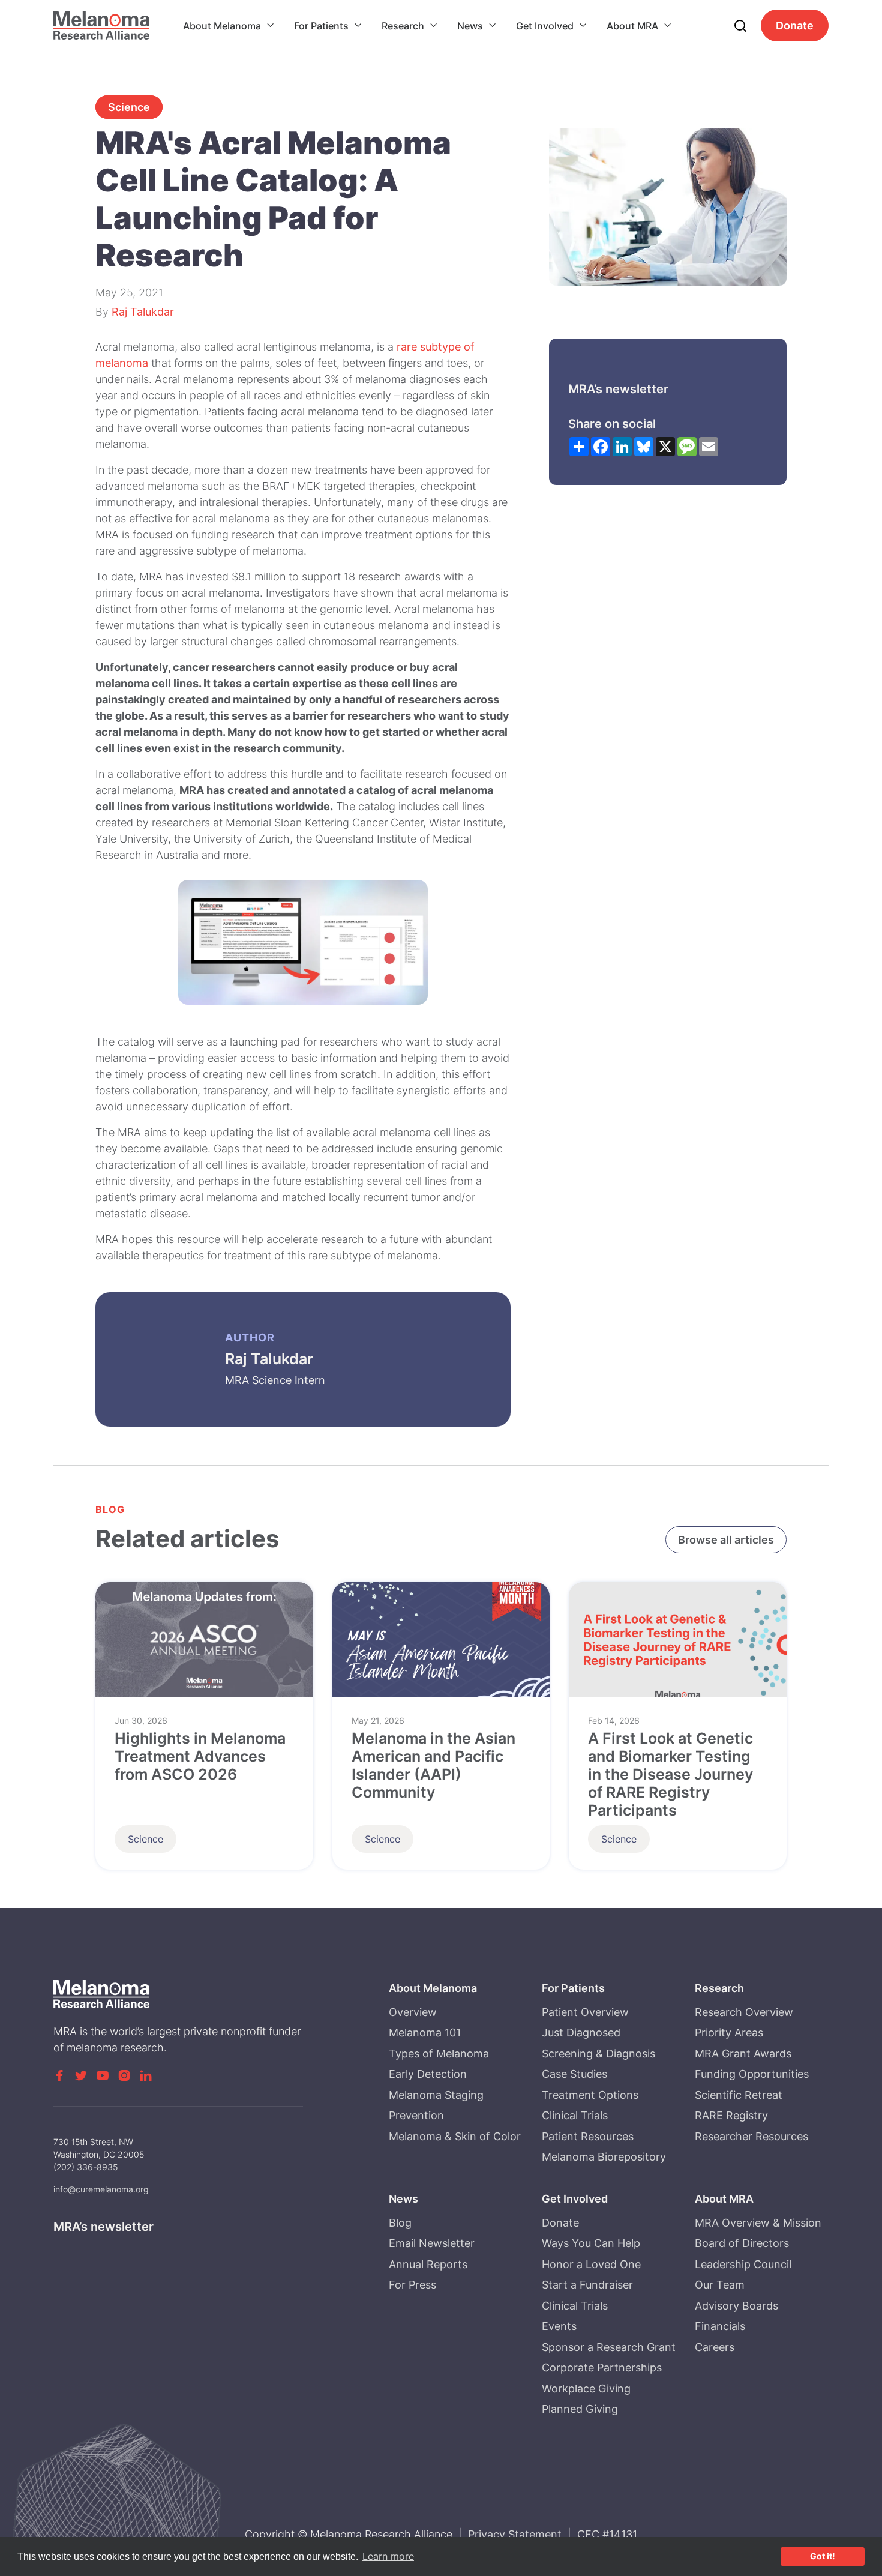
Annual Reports (428, 2264)
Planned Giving (580, 2409)
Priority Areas (729, 2033)
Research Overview (744, 2012)
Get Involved (545, 26)
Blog (400, 2223)
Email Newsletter (432, 2243)
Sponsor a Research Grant (609, 2347)
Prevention (416, 2115)
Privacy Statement (515, 2534)
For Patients (321, 26)
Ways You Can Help (591, 2243)
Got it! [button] (823, 2556)
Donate (795, 26)
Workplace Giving (586, 2388)
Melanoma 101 (425, 2033)
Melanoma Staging (436, 2095)
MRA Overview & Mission (758, 2223)
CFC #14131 (607, 2534)
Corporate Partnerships (602, 2367)
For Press (412, 2285)
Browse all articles (726, 1540)
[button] (229, 26)
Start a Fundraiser (587, 2285)
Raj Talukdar (143, 312)
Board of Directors (742, 2243)
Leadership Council (743, 2264)
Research (403, 26)
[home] (101, 26)
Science (129, 107)
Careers (715, 2347)
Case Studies (574, 2074)
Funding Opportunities (752, 2074)
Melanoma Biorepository (604, 2157)
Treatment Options (590, 2095)
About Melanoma (222, 26)
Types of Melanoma (439, 2054)
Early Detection (428, 2074)
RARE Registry (731, 2115)
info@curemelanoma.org (101, 2189)
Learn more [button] (388, 2556)
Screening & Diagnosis (598, 2054)
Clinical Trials (575, 2115)
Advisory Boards (736, 2306)
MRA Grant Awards (743, 2054)
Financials (720, 2326)
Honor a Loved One (591, 2264)
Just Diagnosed (581, 2033)
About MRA (632, 26)
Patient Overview (585, 2012)
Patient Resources (588, 2136)
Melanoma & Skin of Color (455, 2136)
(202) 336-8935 (86, 2167)
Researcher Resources (751, 2136)
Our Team (720, 2285)
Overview (413, 2012)
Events (559, 2326)
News (470, 26)
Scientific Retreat (739, 2095)
